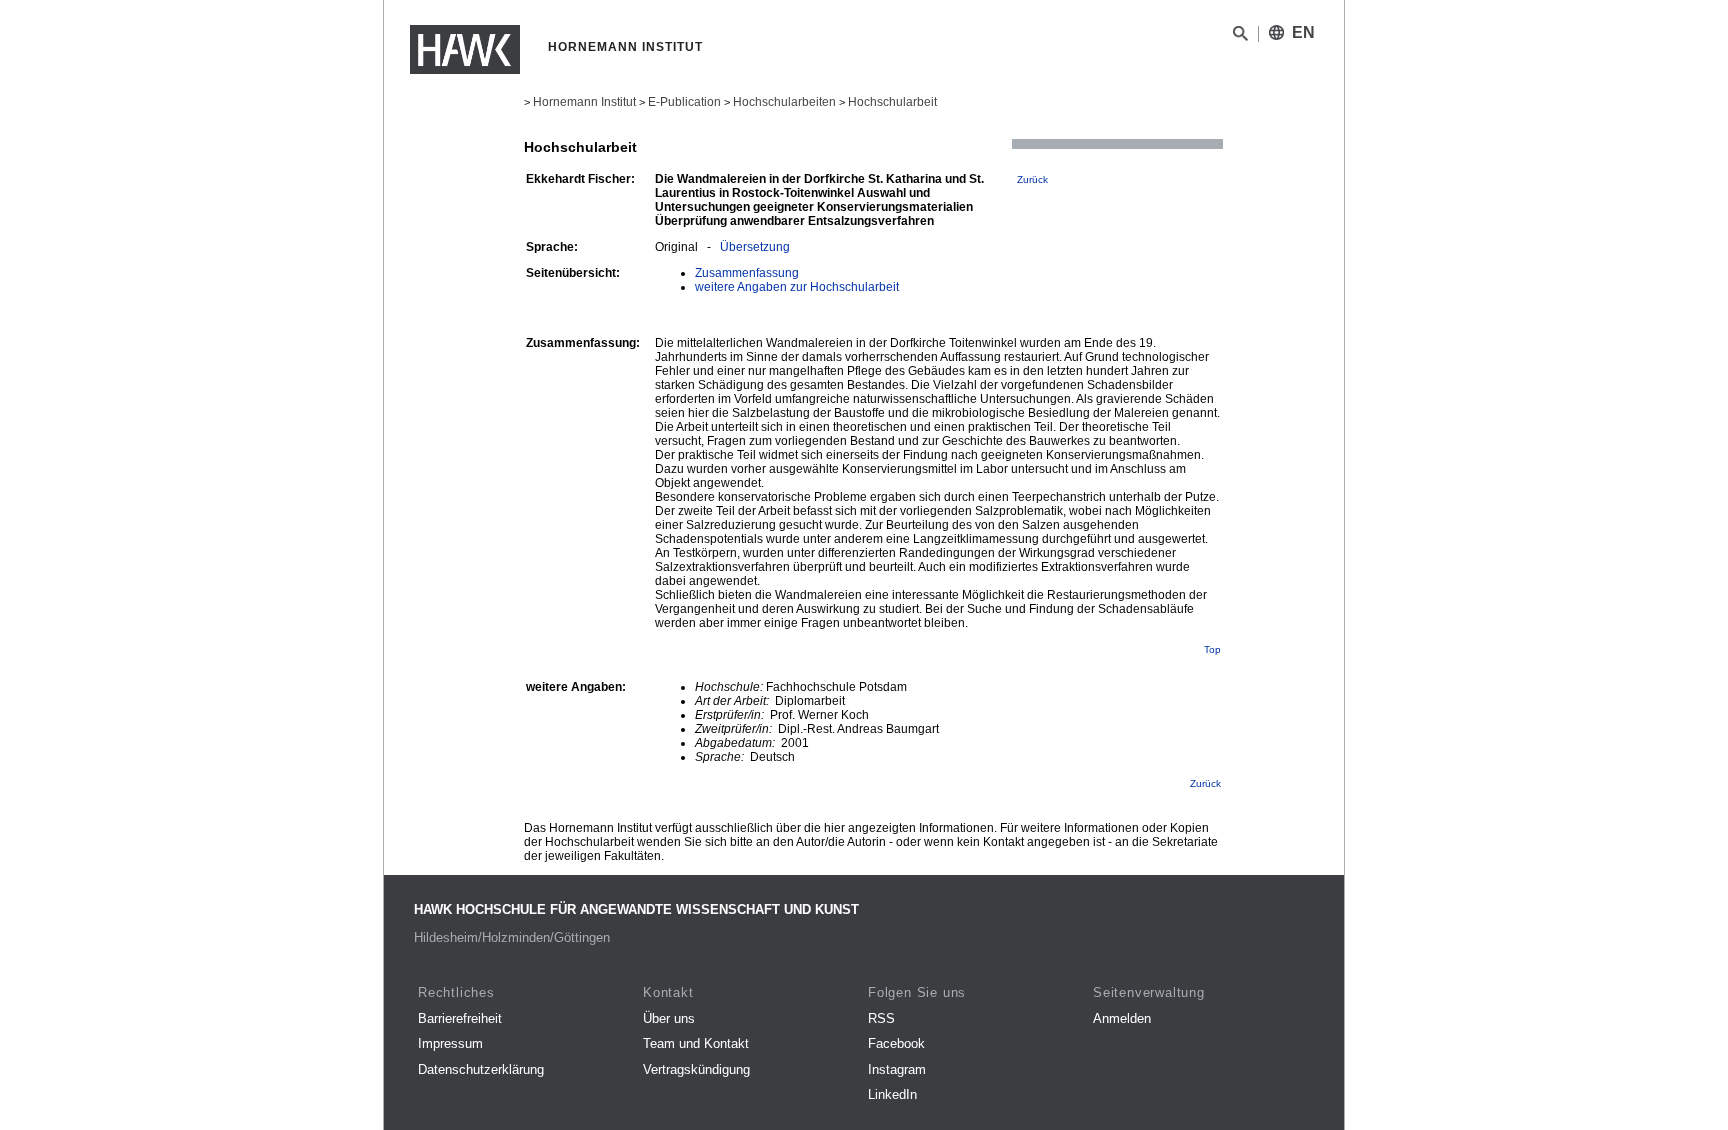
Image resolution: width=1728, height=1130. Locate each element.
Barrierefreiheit (460, 1018)
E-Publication (684, 102)
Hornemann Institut (584, 102)
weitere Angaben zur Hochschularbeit (797, 287)
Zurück (1032, 179)
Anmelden (1122, 1018)
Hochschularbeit (892, 102)
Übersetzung (755, 247)
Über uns (669, 1018)
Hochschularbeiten (784, 102)
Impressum (450, 1043)
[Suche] (1240, 37)
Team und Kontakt (696, 1043)
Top (1212, 649)
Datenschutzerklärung (481, 1069)
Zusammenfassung (747, 273)
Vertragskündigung (696, 1069)
